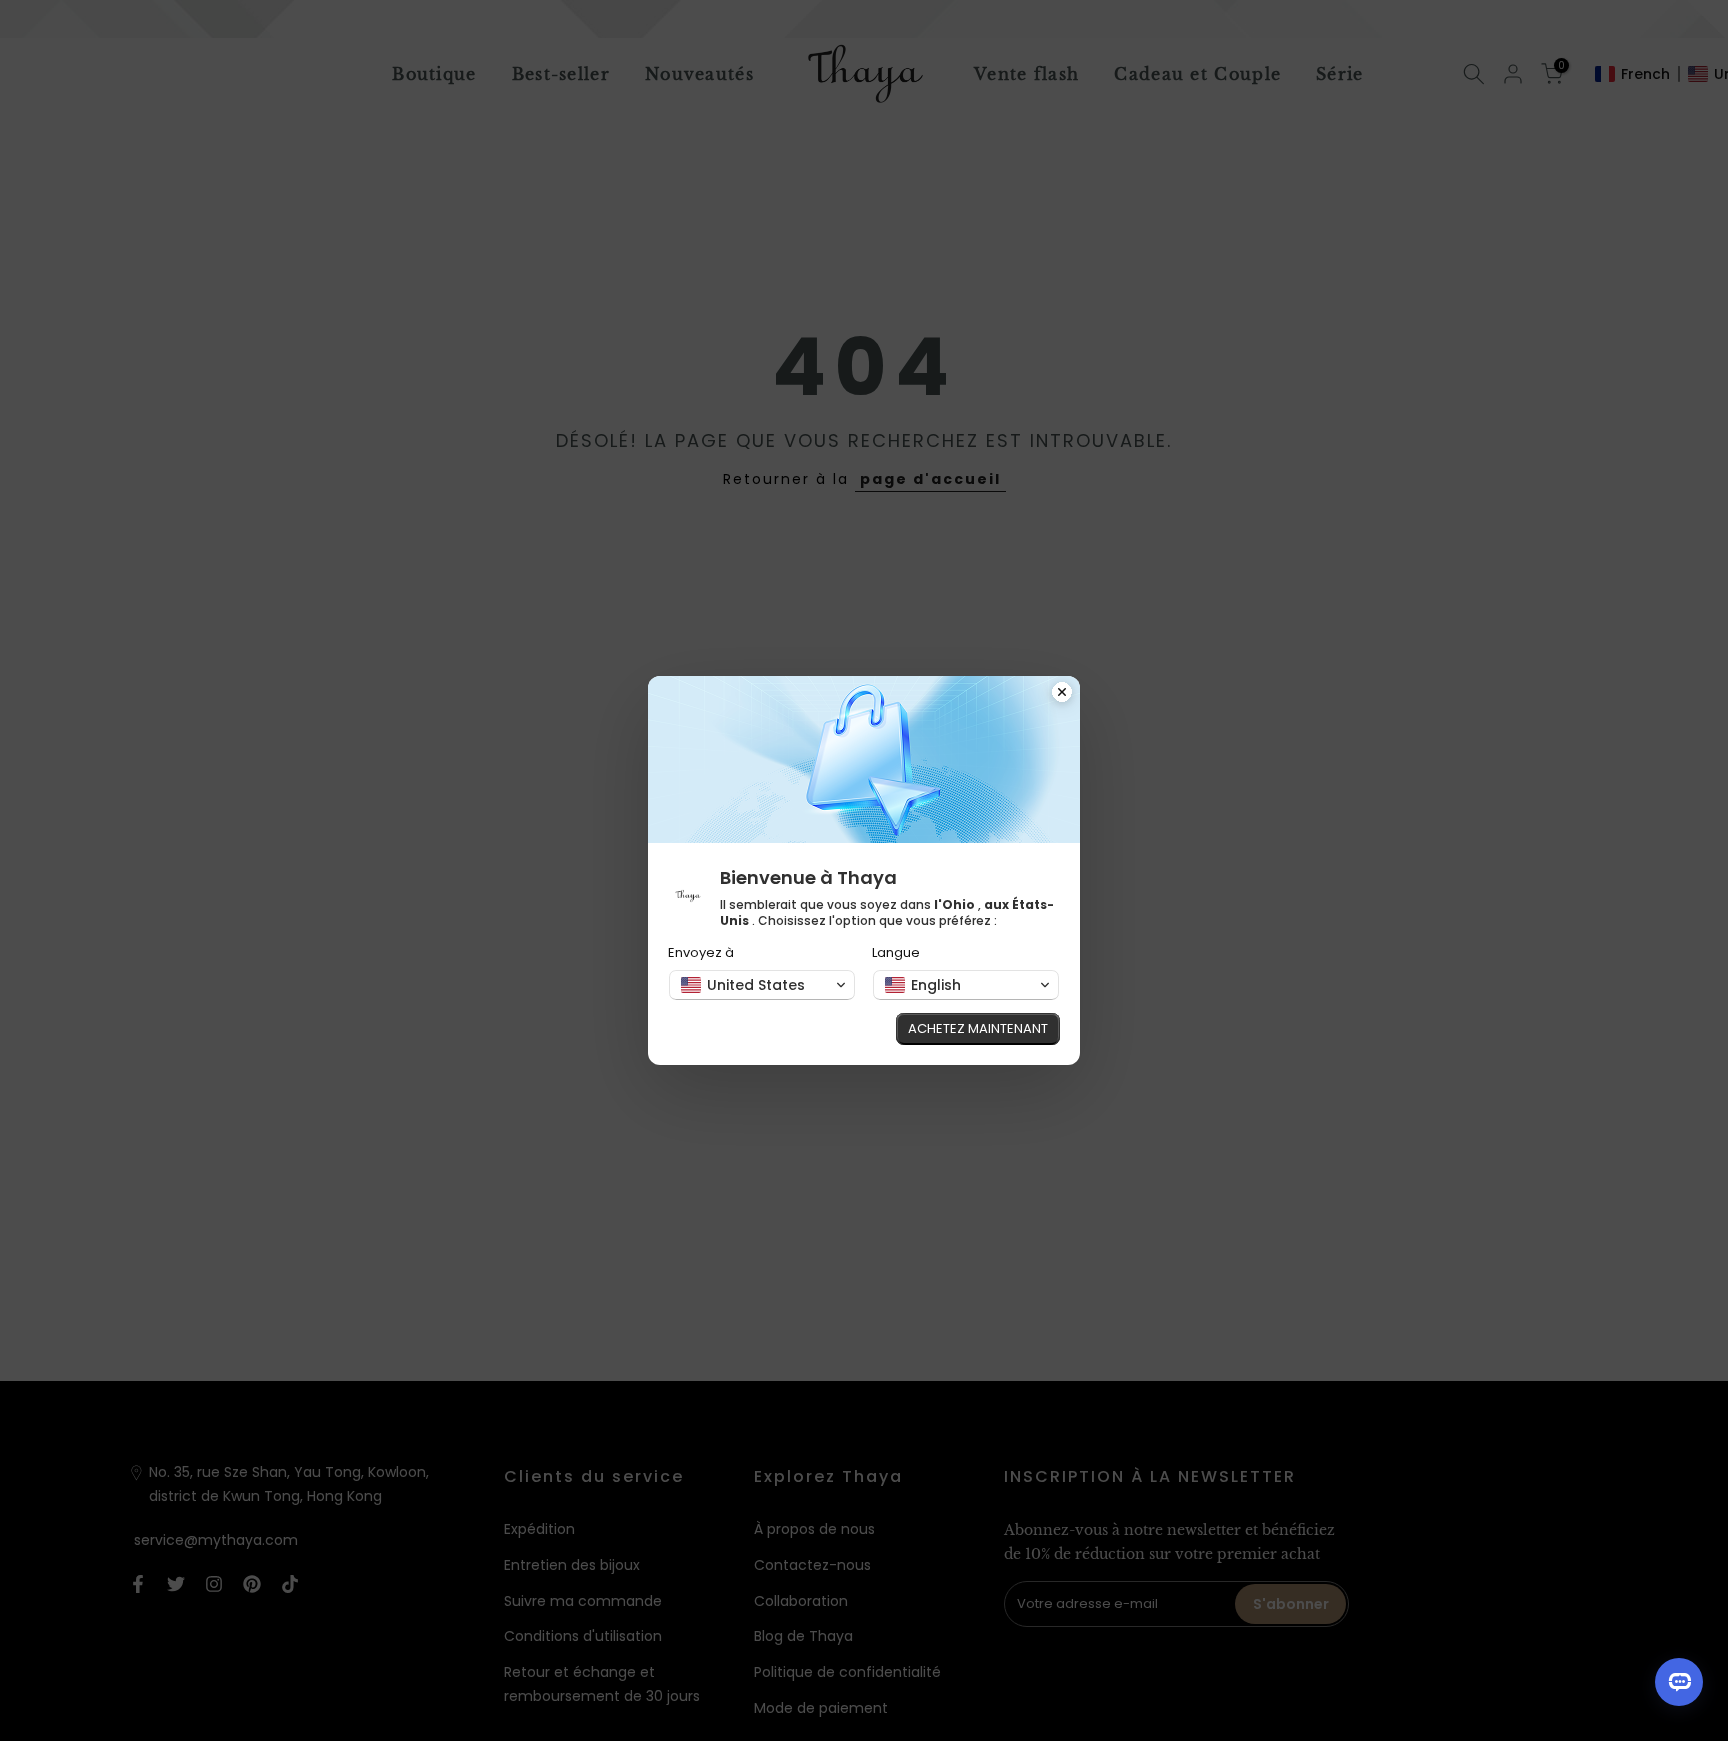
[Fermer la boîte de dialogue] (1062, 694)
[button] (762, 985)
